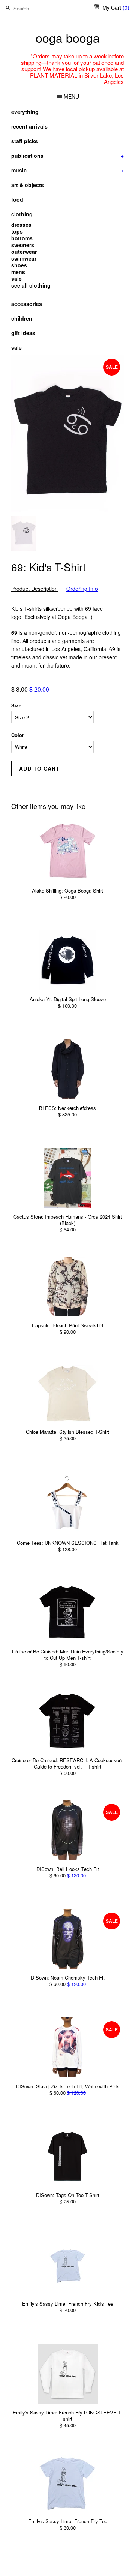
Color (18, 735)
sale (16, 279)
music (67, 170)
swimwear (24, 258)
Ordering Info (82, 589)
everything (25, 112)
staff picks (25, 141)
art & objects (28, 185)
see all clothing (31, 285)
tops (17, 231)
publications (67, 156)
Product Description (34, 589)
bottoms (22, 238)
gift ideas (23, 333)
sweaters (23, 245)
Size (16, 705)
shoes (19, 265)
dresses (21, 225)
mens (18, 272)
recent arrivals (29, 126)
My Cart (116, 7)
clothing (67, 214)
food (17, 199)
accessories (27, 304)
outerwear (24, 252)
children (22, 318)
